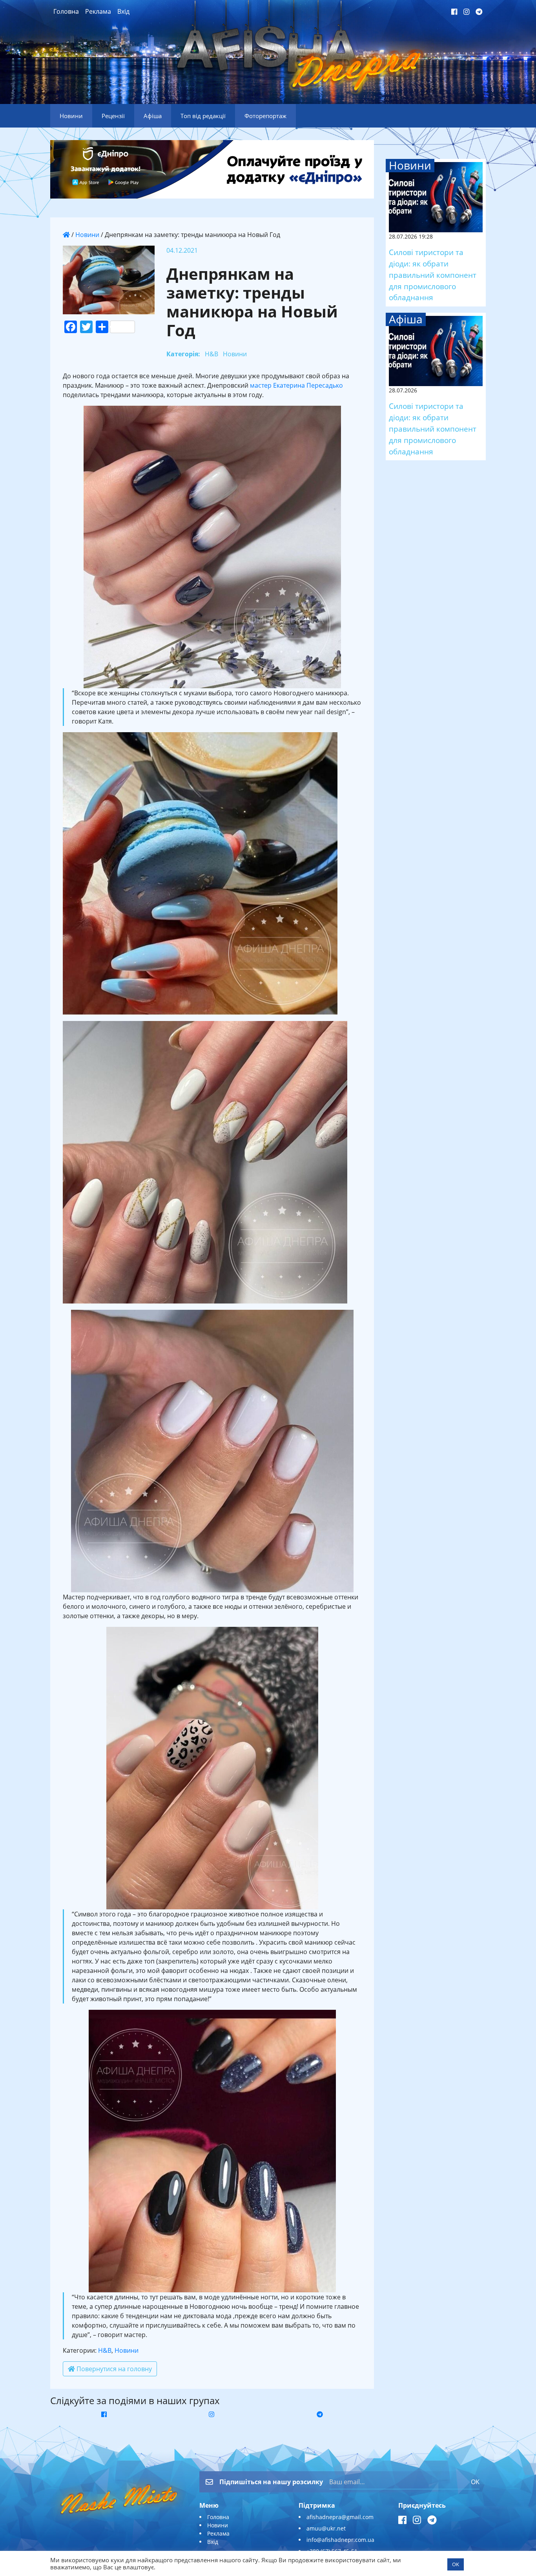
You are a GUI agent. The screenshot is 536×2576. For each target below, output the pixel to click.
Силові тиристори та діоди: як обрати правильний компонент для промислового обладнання (433, 275)
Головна (66, 11)
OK (475, 2482)
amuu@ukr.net (326, 2528)
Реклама (98, 11)
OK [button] (456, 2564)
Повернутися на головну (113, 2369)
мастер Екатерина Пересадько (296, 385)
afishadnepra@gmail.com (340, 2517)
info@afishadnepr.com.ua (340, 2540)
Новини (87, 235)
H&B (105, 2350)
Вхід (123, 11)
